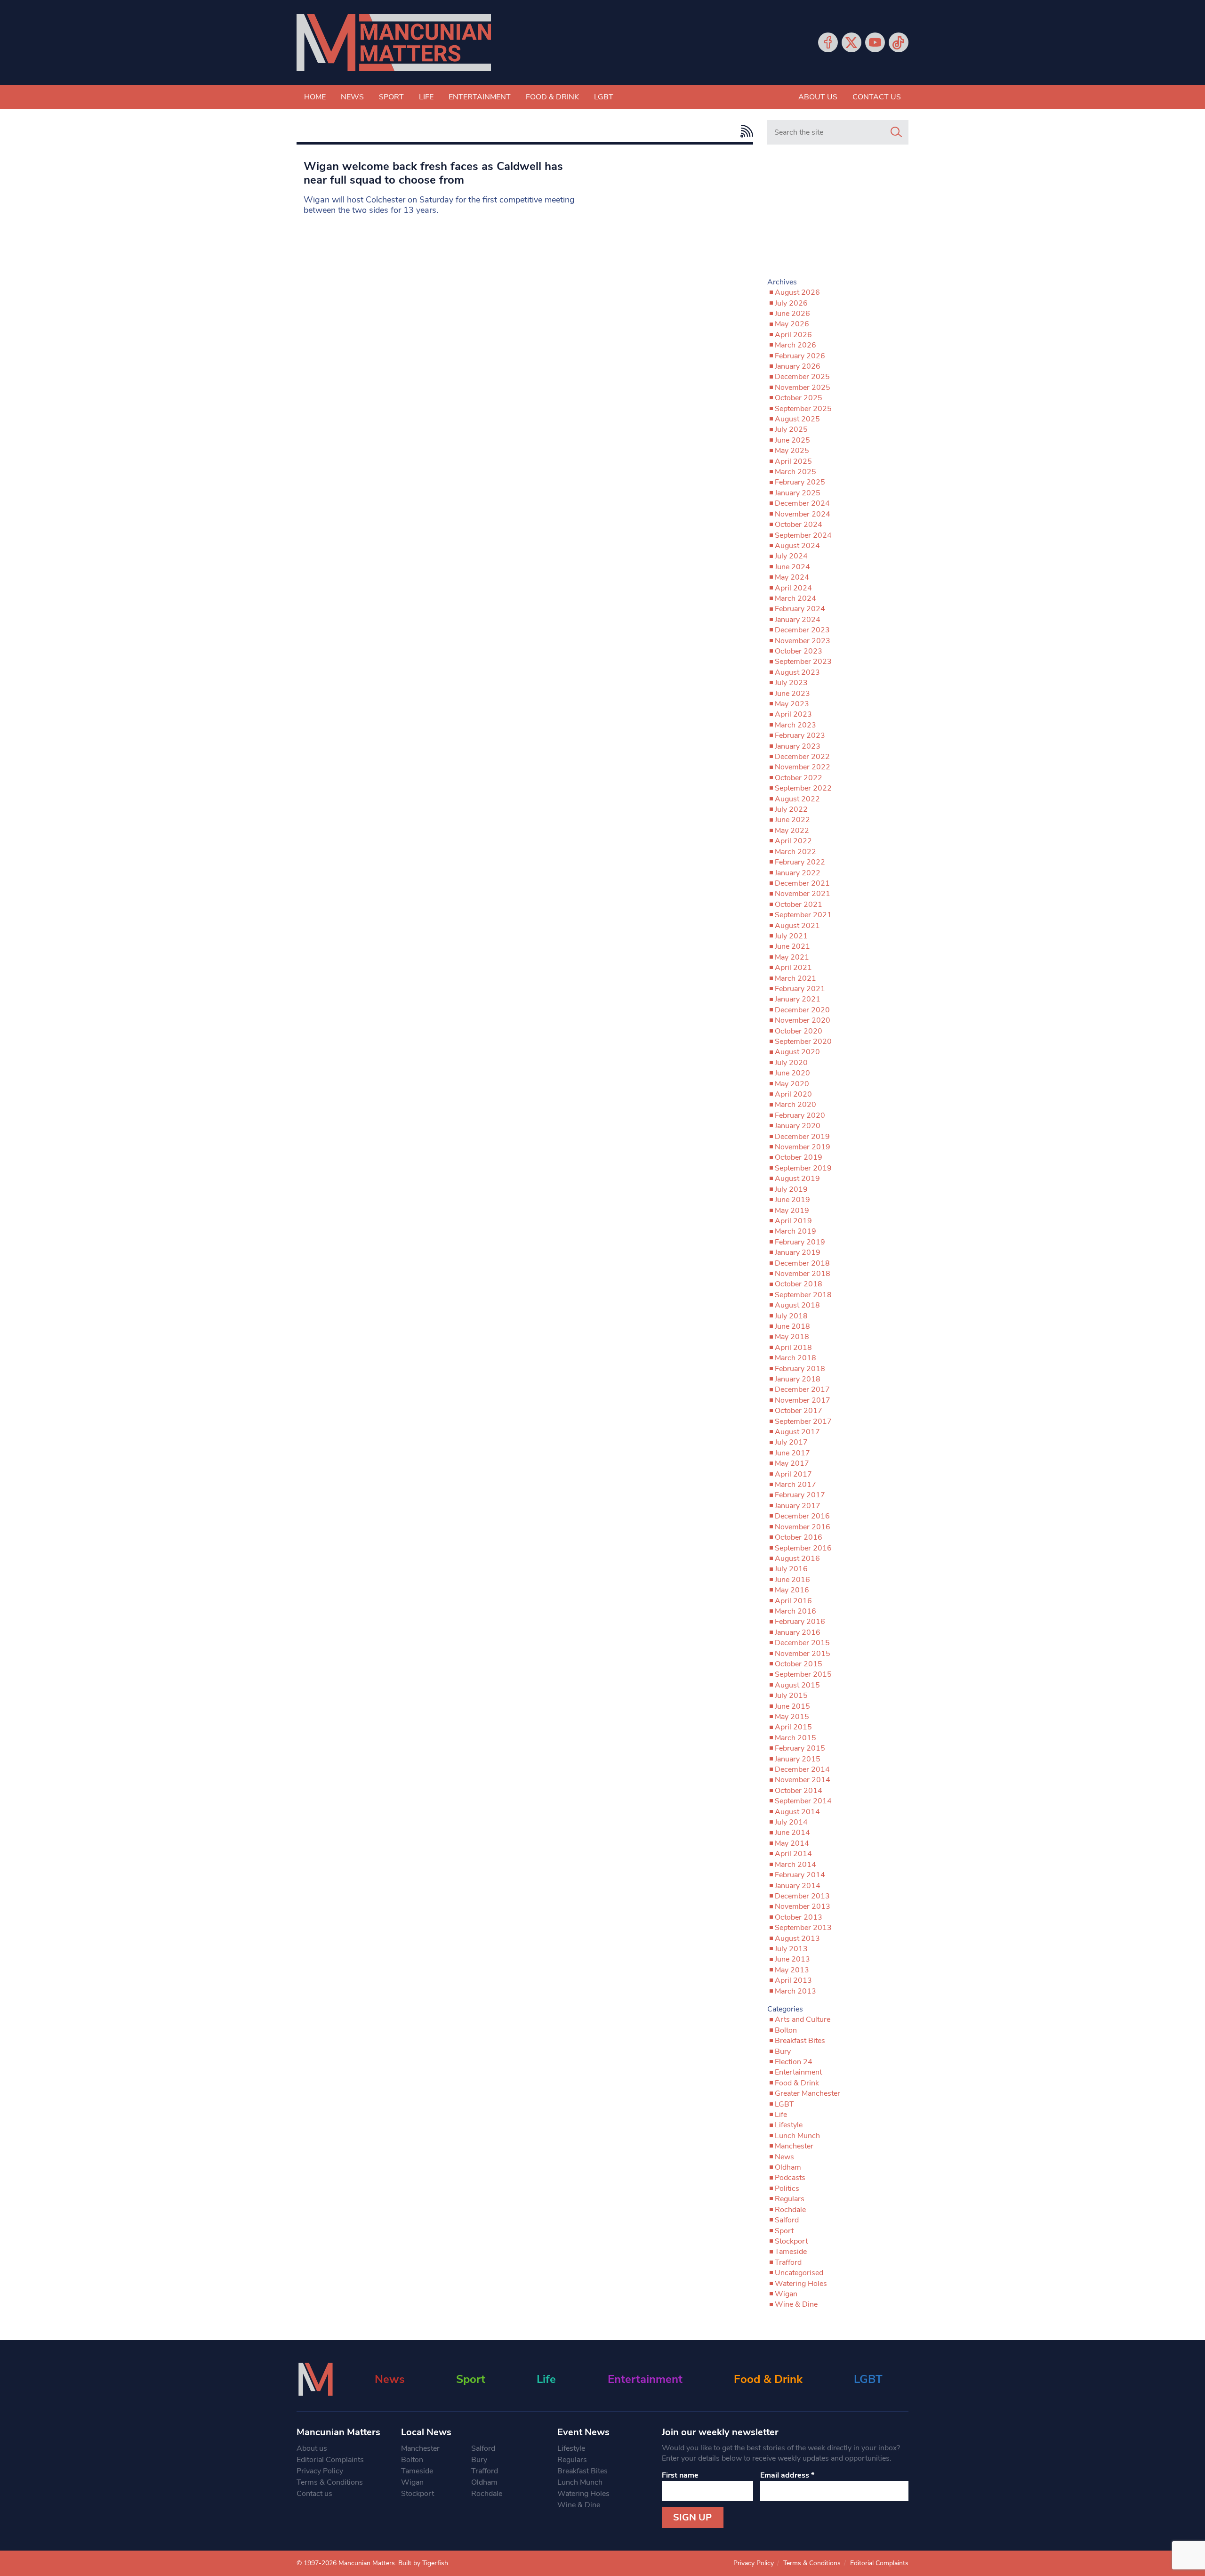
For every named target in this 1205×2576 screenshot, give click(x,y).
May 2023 (792, 704)
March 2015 (795, 1738)
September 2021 (803, 915)
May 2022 (792, 831)
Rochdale (790, 2210)
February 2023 (800, 735)
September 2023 (803, 662)
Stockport (791, 2241)
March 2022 (795, 852)
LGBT (604, 97)
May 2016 (792, 1590)
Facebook (828, 42)
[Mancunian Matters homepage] (394, 43)
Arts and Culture (803, 2019)
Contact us (877, 97)
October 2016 (799, 1537)
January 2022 (798, 873)
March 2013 (795, 1991)
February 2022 (800, 862)
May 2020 (792, 1084)
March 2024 (795, 598)
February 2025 (800, 482)
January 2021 (798, 999)
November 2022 (803, 767)
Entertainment (480, 97)
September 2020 (803, 1042)
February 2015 (800, 1748)
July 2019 (791, 1189)
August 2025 (797, 419)
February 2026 (800, 356)
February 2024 (800, 609)
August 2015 (797, 1685)
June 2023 (792, 694)
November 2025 (803, 388)
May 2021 (792, 957)
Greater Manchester (807, 2093)
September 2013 (803, 1928)
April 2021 (793, 968)
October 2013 (799, 1917)
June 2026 (792, 314)
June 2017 (792, 1453)
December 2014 (802, 1769)
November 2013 (803, 1906)
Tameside (791, 2252)
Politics (787, 2188)
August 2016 (797, 1559)
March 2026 (795, 345)
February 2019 (800, 1242)
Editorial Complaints (330, 2460)
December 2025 (802, 377)
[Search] (896, 132)
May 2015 (792, 1717)
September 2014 (803, 1801)
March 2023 (795, 725)
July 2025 (791, 429)
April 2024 (793, 588)
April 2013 (793, 1980)
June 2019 (792, 1200)
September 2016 (803, 1548)
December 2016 (802, 1516)
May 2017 (792, 1463)
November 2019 (803, 1147)
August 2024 (797, 546)
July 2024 (791, 556)
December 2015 (802, 1643)
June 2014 (792, 1833)
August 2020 (797, 1052)
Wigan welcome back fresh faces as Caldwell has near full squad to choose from (433, 173)
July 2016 (791, 1569)
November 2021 (803, 894)
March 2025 (795, 472)
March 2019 (795, 1231)
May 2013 (792, 1970)
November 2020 (803, 1020)
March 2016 (795, 1611)
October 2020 (799, 1031)
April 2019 (793, 1221)
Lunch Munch (797, 2136)
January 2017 (798, 1506)
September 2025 (803, 409)
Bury (783, 2051)
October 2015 (799, 1664)
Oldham (788, 2167)
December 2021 (802, 883)
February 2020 (800, 1115)
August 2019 (797, 1179)
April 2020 (793, 1094)
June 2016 (792, 1580)
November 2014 (803, 1780)
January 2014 (798, 1886)
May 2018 (792, 1337)
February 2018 (800, 1369)
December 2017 (802, 1389)
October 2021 (799, 904)
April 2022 (793, 841)
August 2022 (797, 799)
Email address (787, 2475)
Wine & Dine (796, 2304)
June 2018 (792, 1326)
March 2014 (795, 1865)
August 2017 (797, 1432)
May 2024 (792, 577)
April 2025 (793, 461)
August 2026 (797, 292)
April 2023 (793, 714)
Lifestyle (789, 2125)
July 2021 (791, 936)
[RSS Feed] (744, 131)
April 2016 (793, 1601)
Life (426, 97)
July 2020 (791, 1063)
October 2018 (799, 1284)
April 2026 (793, 335)
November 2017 (803, 1400)
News (352, 97)
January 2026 (798, 366)
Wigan (786, 2294)
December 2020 (802, 1010)
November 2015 (803, 1654)
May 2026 (792, 324)
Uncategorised (799, 2273)
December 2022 (802, 757)
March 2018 (795, 1358)
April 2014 (793, 1854)
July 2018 (791, 1316)
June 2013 (792, 1959)
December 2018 (802, 1263)
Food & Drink (552, 97)
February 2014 (800, 1875)
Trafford (788, 2262)
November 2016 (803, 1527)
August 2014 (797, 1812)
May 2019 (792, 1211)
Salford (787, 2220)
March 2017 (795, 1485)
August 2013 (797, 1938)
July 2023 (791, 683)
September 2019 (803, 1168)
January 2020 (798, 1126)
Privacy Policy (320, 2471)
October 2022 (799, 778)
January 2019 (798, 1252)
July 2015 (791, 1696)
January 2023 (798, 746)
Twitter (852, 42)
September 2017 (803, 1421)
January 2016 (798, 1632)
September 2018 (803, 1295)
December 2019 (802, 1137)
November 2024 (803, 514)
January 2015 (798, 1759)
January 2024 (798, 620)
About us (818, 97)
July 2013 (791, 1949)
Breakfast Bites (800, 2041)
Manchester (794, 2146)
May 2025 (792, 451)
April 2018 (793, 1348)
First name (680, 2475)
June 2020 (792, 1073)
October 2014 (799, 1791)
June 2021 (792, 946)
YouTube (875, 42)
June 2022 (792, 820)
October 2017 (799, 1411)
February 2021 (800, 989)
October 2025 (799, 398)
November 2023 (803, 641)
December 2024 (802, 503)
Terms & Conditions (330, 2482)
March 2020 (795, 1105)
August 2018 (797, 1305)
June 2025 (792, 440)
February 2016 (800, 1622)
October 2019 (799, 1157)
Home (315, 97)
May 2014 (792, 1843)
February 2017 (800, 1495)
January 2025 (798, 493)
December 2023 (802, 630)
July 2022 (791, 809)
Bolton (786, 2030)
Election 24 (794, 2062)
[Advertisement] (838, 215)
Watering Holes (801, 2284)
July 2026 (791, 303)
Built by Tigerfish (423, 2563)
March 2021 (795, 978)
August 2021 (797, 926)
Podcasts (790, 2178)
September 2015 (803, 1674)
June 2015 (792, 1706)
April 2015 (793, 1727)
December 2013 (802, 1896)
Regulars (790, 2199)
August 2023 (797, 672)
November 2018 (803, 1274)
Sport (391, 97)
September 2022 (803, 788)
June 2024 (792, 567)
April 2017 (793, 1474)
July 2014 (791, 1822)
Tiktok (899, 42)
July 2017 (791, 1442)
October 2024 (799, 525)
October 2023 (799, 651)
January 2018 (798, 1379)
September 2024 (803, 535)
